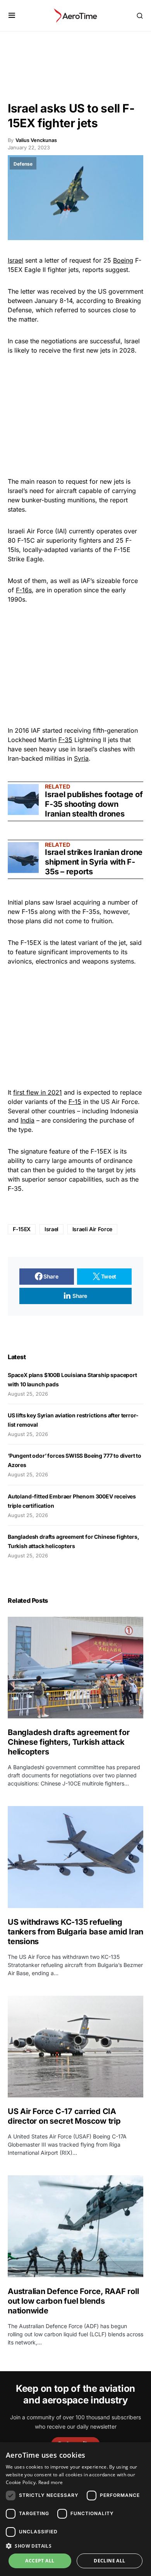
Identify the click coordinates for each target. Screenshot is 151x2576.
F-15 (75, 1102)
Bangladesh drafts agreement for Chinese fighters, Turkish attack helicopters (69, 1742)
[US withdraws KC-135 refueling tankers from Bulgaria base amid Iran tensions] (75, 1857)
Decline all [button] (109, 2561)
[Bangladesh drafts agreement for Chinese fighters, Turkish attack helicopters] (75, 1668)
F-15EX (22, 1229)
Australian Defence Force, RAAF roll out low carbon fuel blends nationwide (73, 2301)
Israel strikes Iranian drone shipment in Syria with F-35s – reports (94, 862)
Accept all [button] (40, 2561)
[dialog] (75, 2509)
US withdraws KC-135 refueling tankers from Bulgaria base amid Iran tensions (75, 1932)
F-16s (24, 590)
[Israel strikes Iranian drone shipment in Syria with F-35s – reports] (23, 858)
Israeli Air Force (92, 1229)
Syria (81, 758)
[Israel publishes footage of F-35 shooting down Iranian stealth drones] (23, 799)
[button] (12, 16)
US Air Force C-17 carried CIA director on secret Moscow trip (64, 2116)
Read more (51, 2482)
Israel (15, 260)
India (27, 1120)
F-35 (65, 740)
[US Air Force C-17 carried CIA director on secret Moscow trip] (75, 2047)
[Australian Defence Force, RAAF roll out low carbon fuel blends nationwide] (75, 2226)
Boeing (123, 260)
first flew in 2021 (38, 1092)
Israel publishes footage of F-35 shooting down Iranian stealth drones (94, 804)
